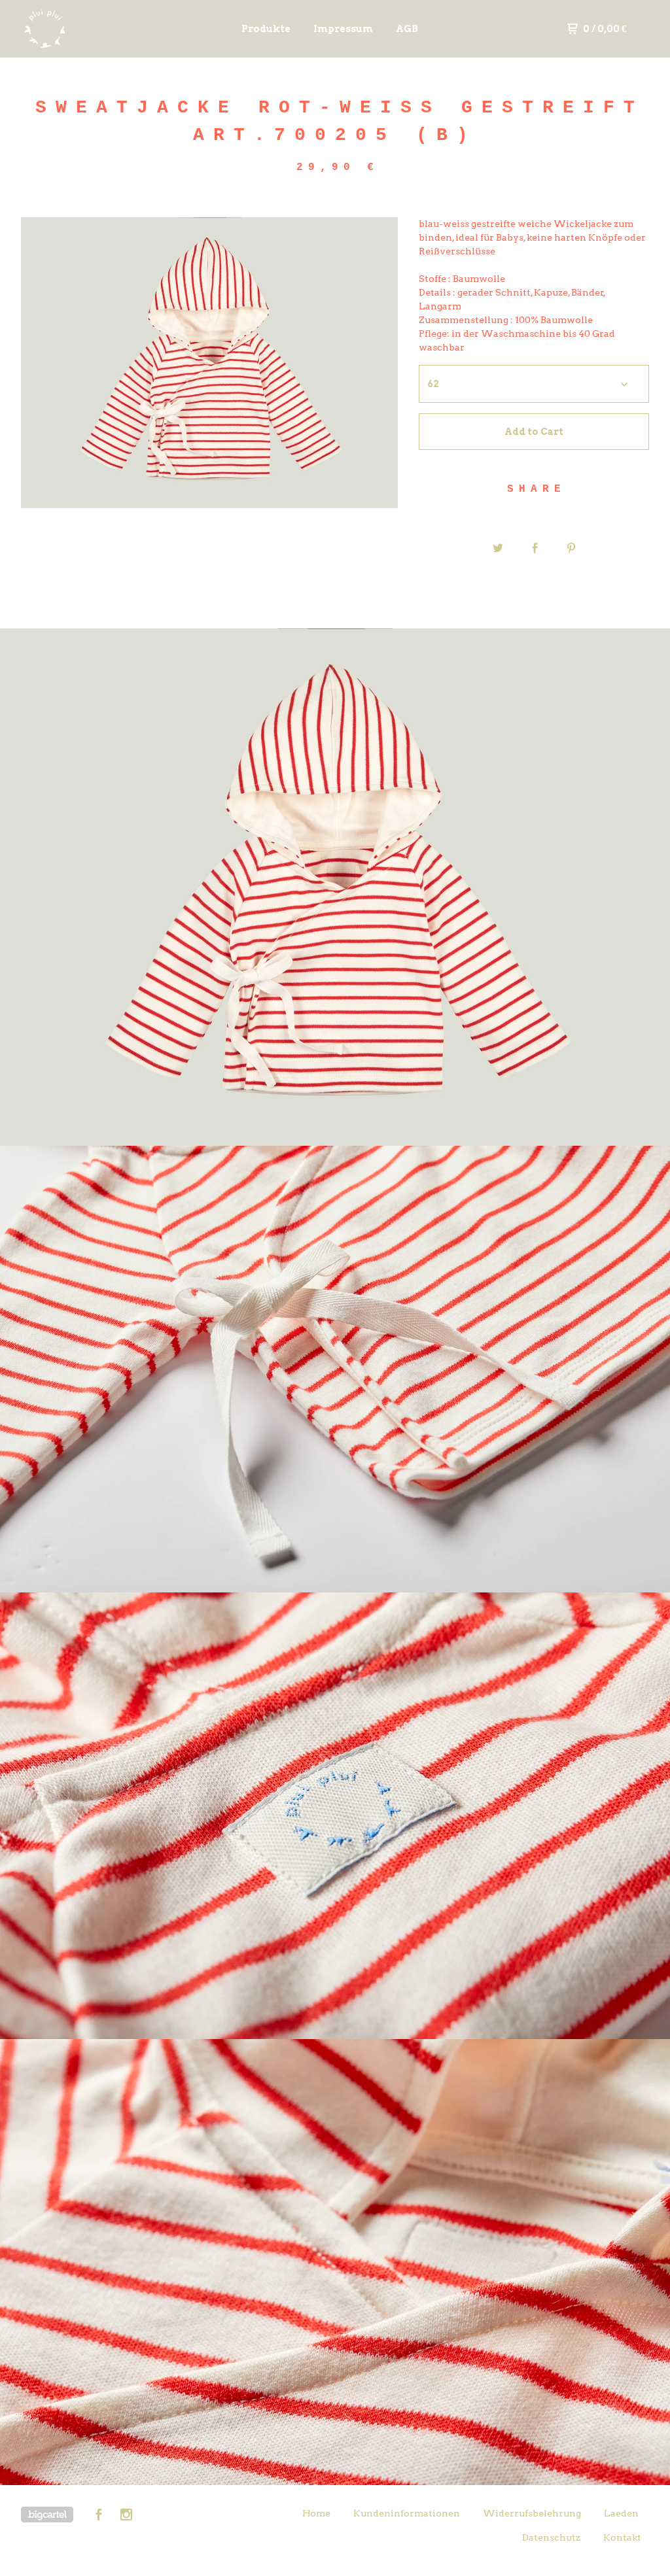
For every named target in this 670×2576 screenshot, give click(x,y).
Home (316, 2513)
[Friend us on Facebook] (99, 2516)
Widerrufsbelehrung (532, 2513)
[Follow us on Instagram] (126, 2516)
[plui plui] (89, 29)
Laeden (621, 2513)
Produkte (266, 29)
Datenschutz (551, 2537)
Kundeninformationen (407, 2513)
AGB (407, 29)
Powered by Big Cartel (47, 2515)
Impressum (343, 29)
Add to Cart (534, 432)
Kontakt (622, 2537)
